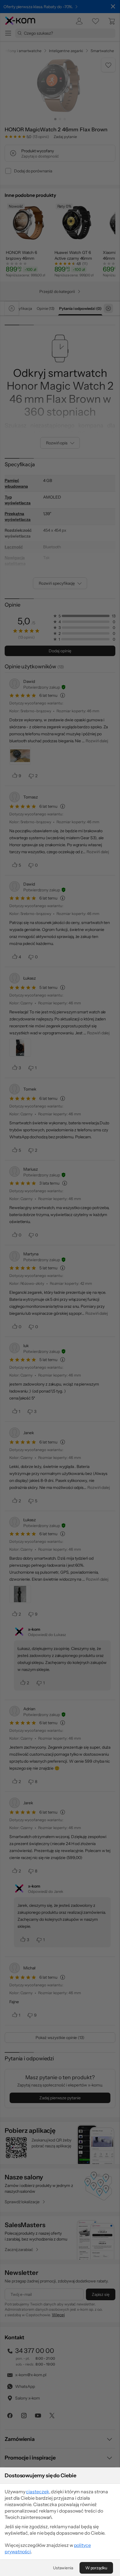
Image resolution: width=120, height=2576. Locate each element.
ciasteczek (37, 2492)
